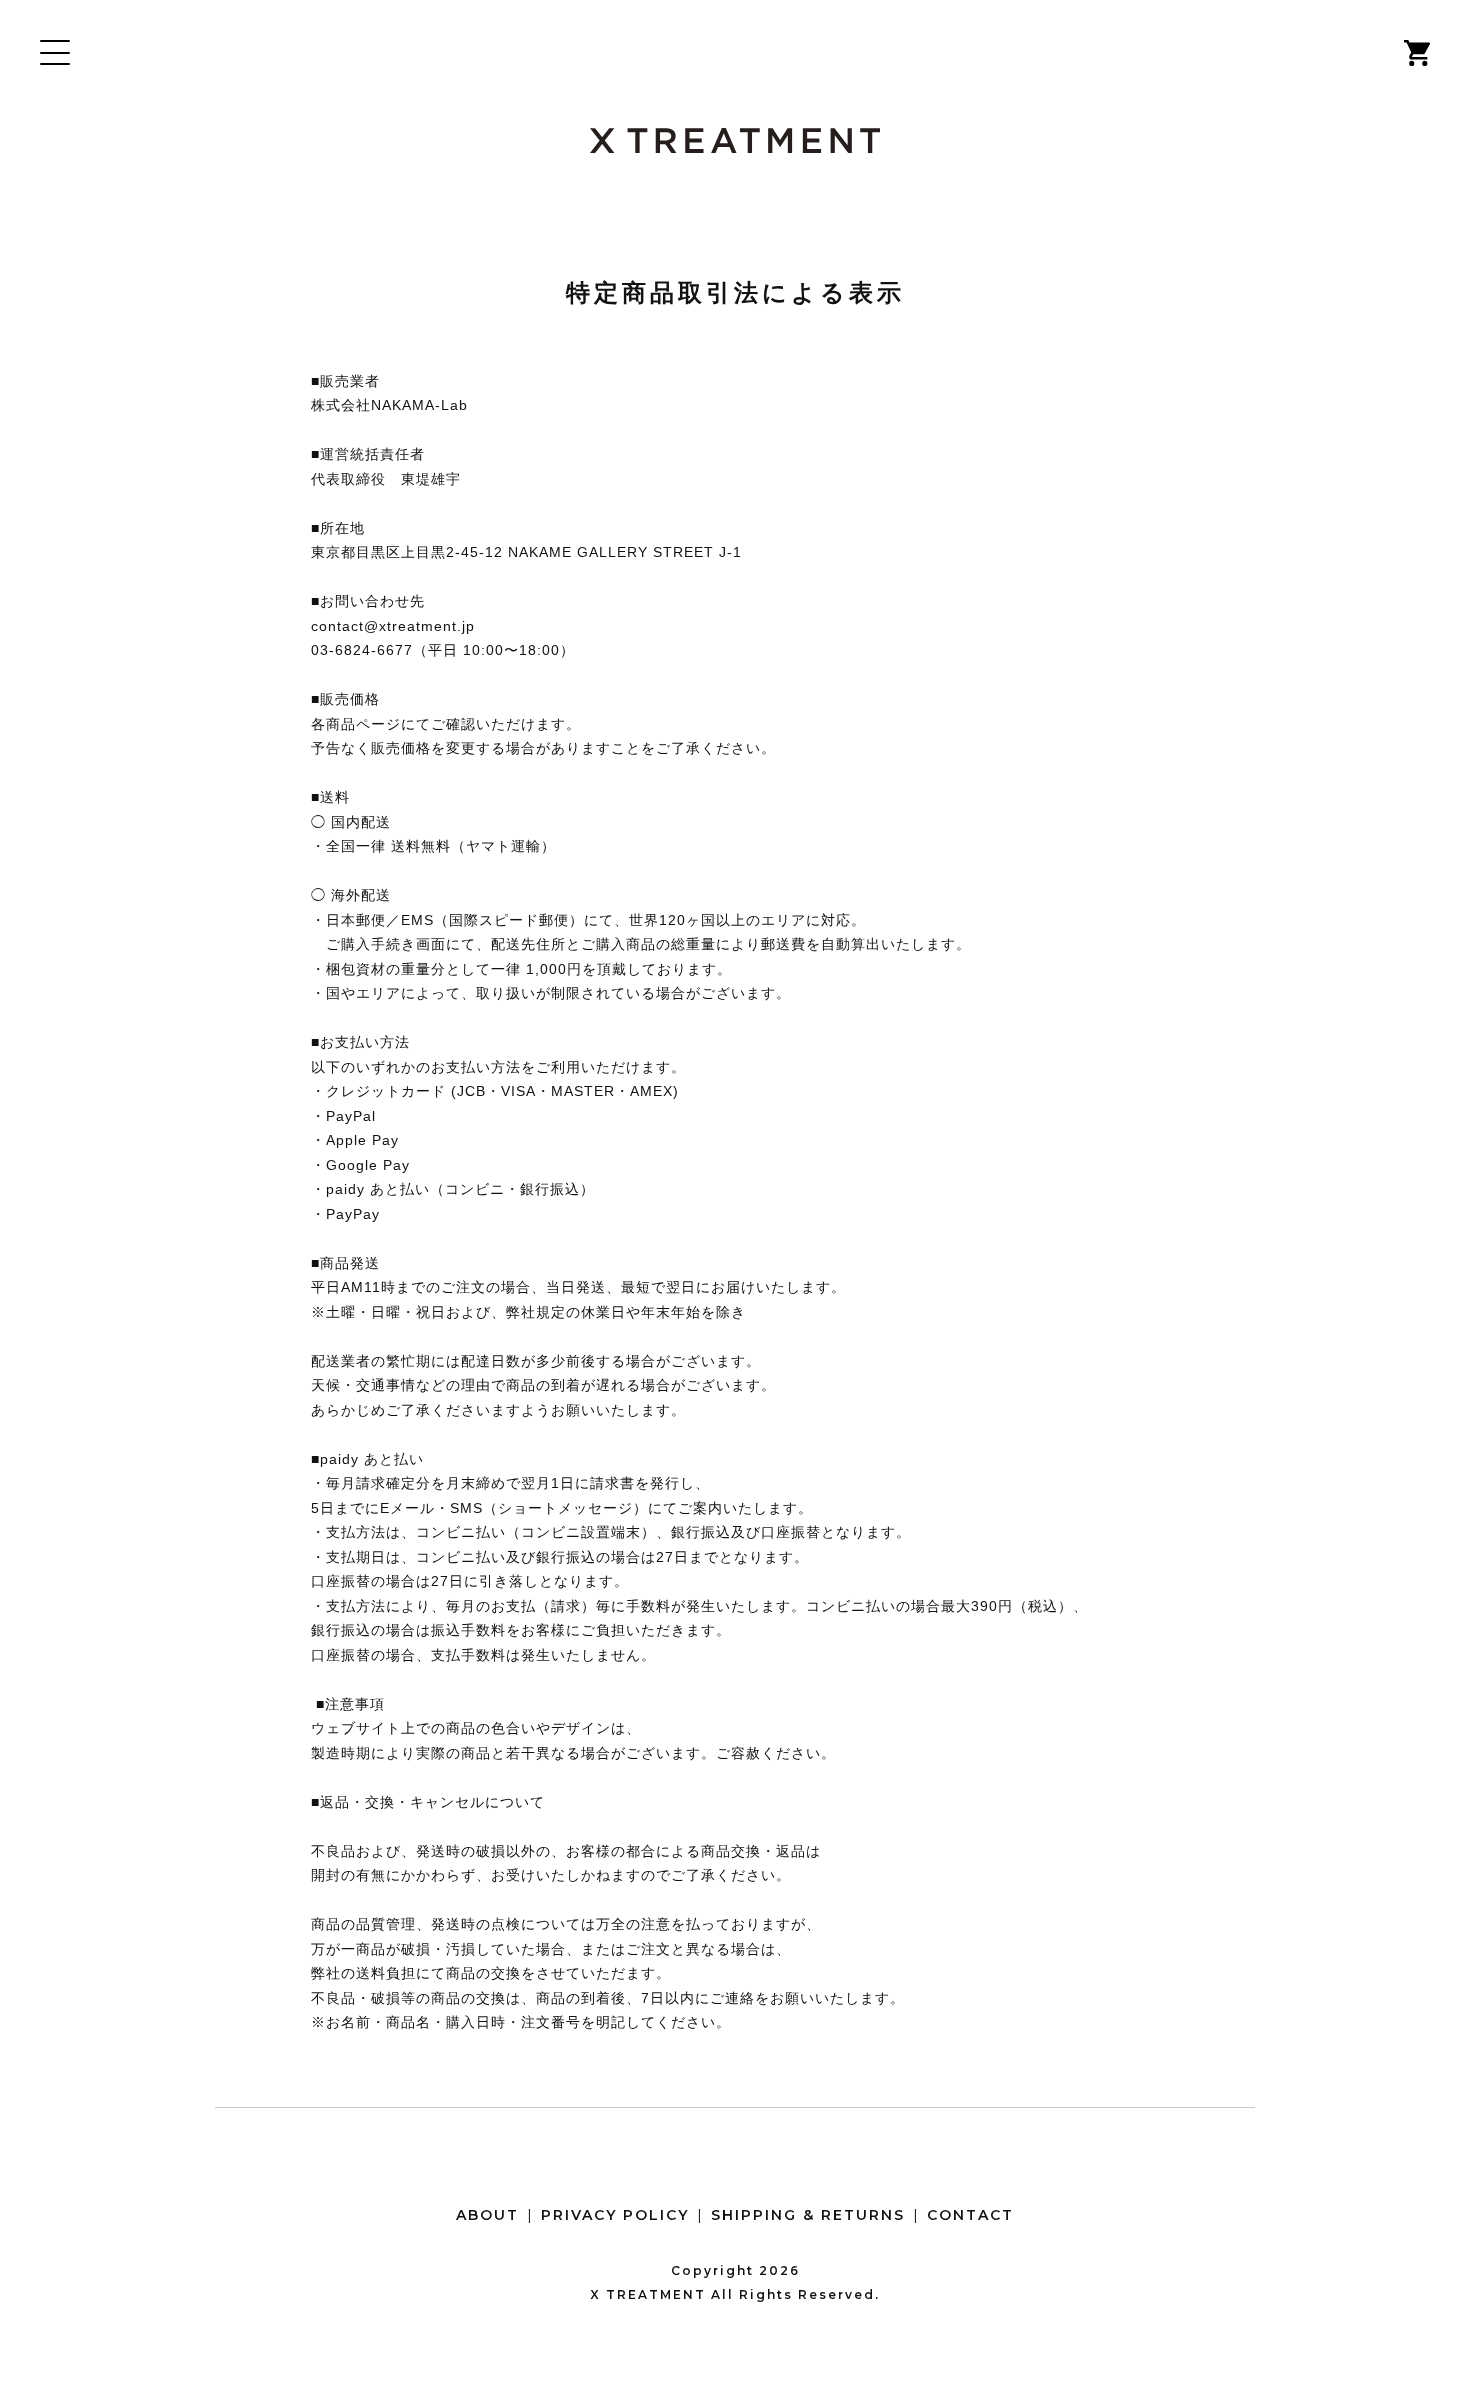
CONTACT (970, 2215)
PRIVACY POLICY (615, 2215)
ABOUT (487, 2215)
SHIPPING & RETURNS (808, 2215)
